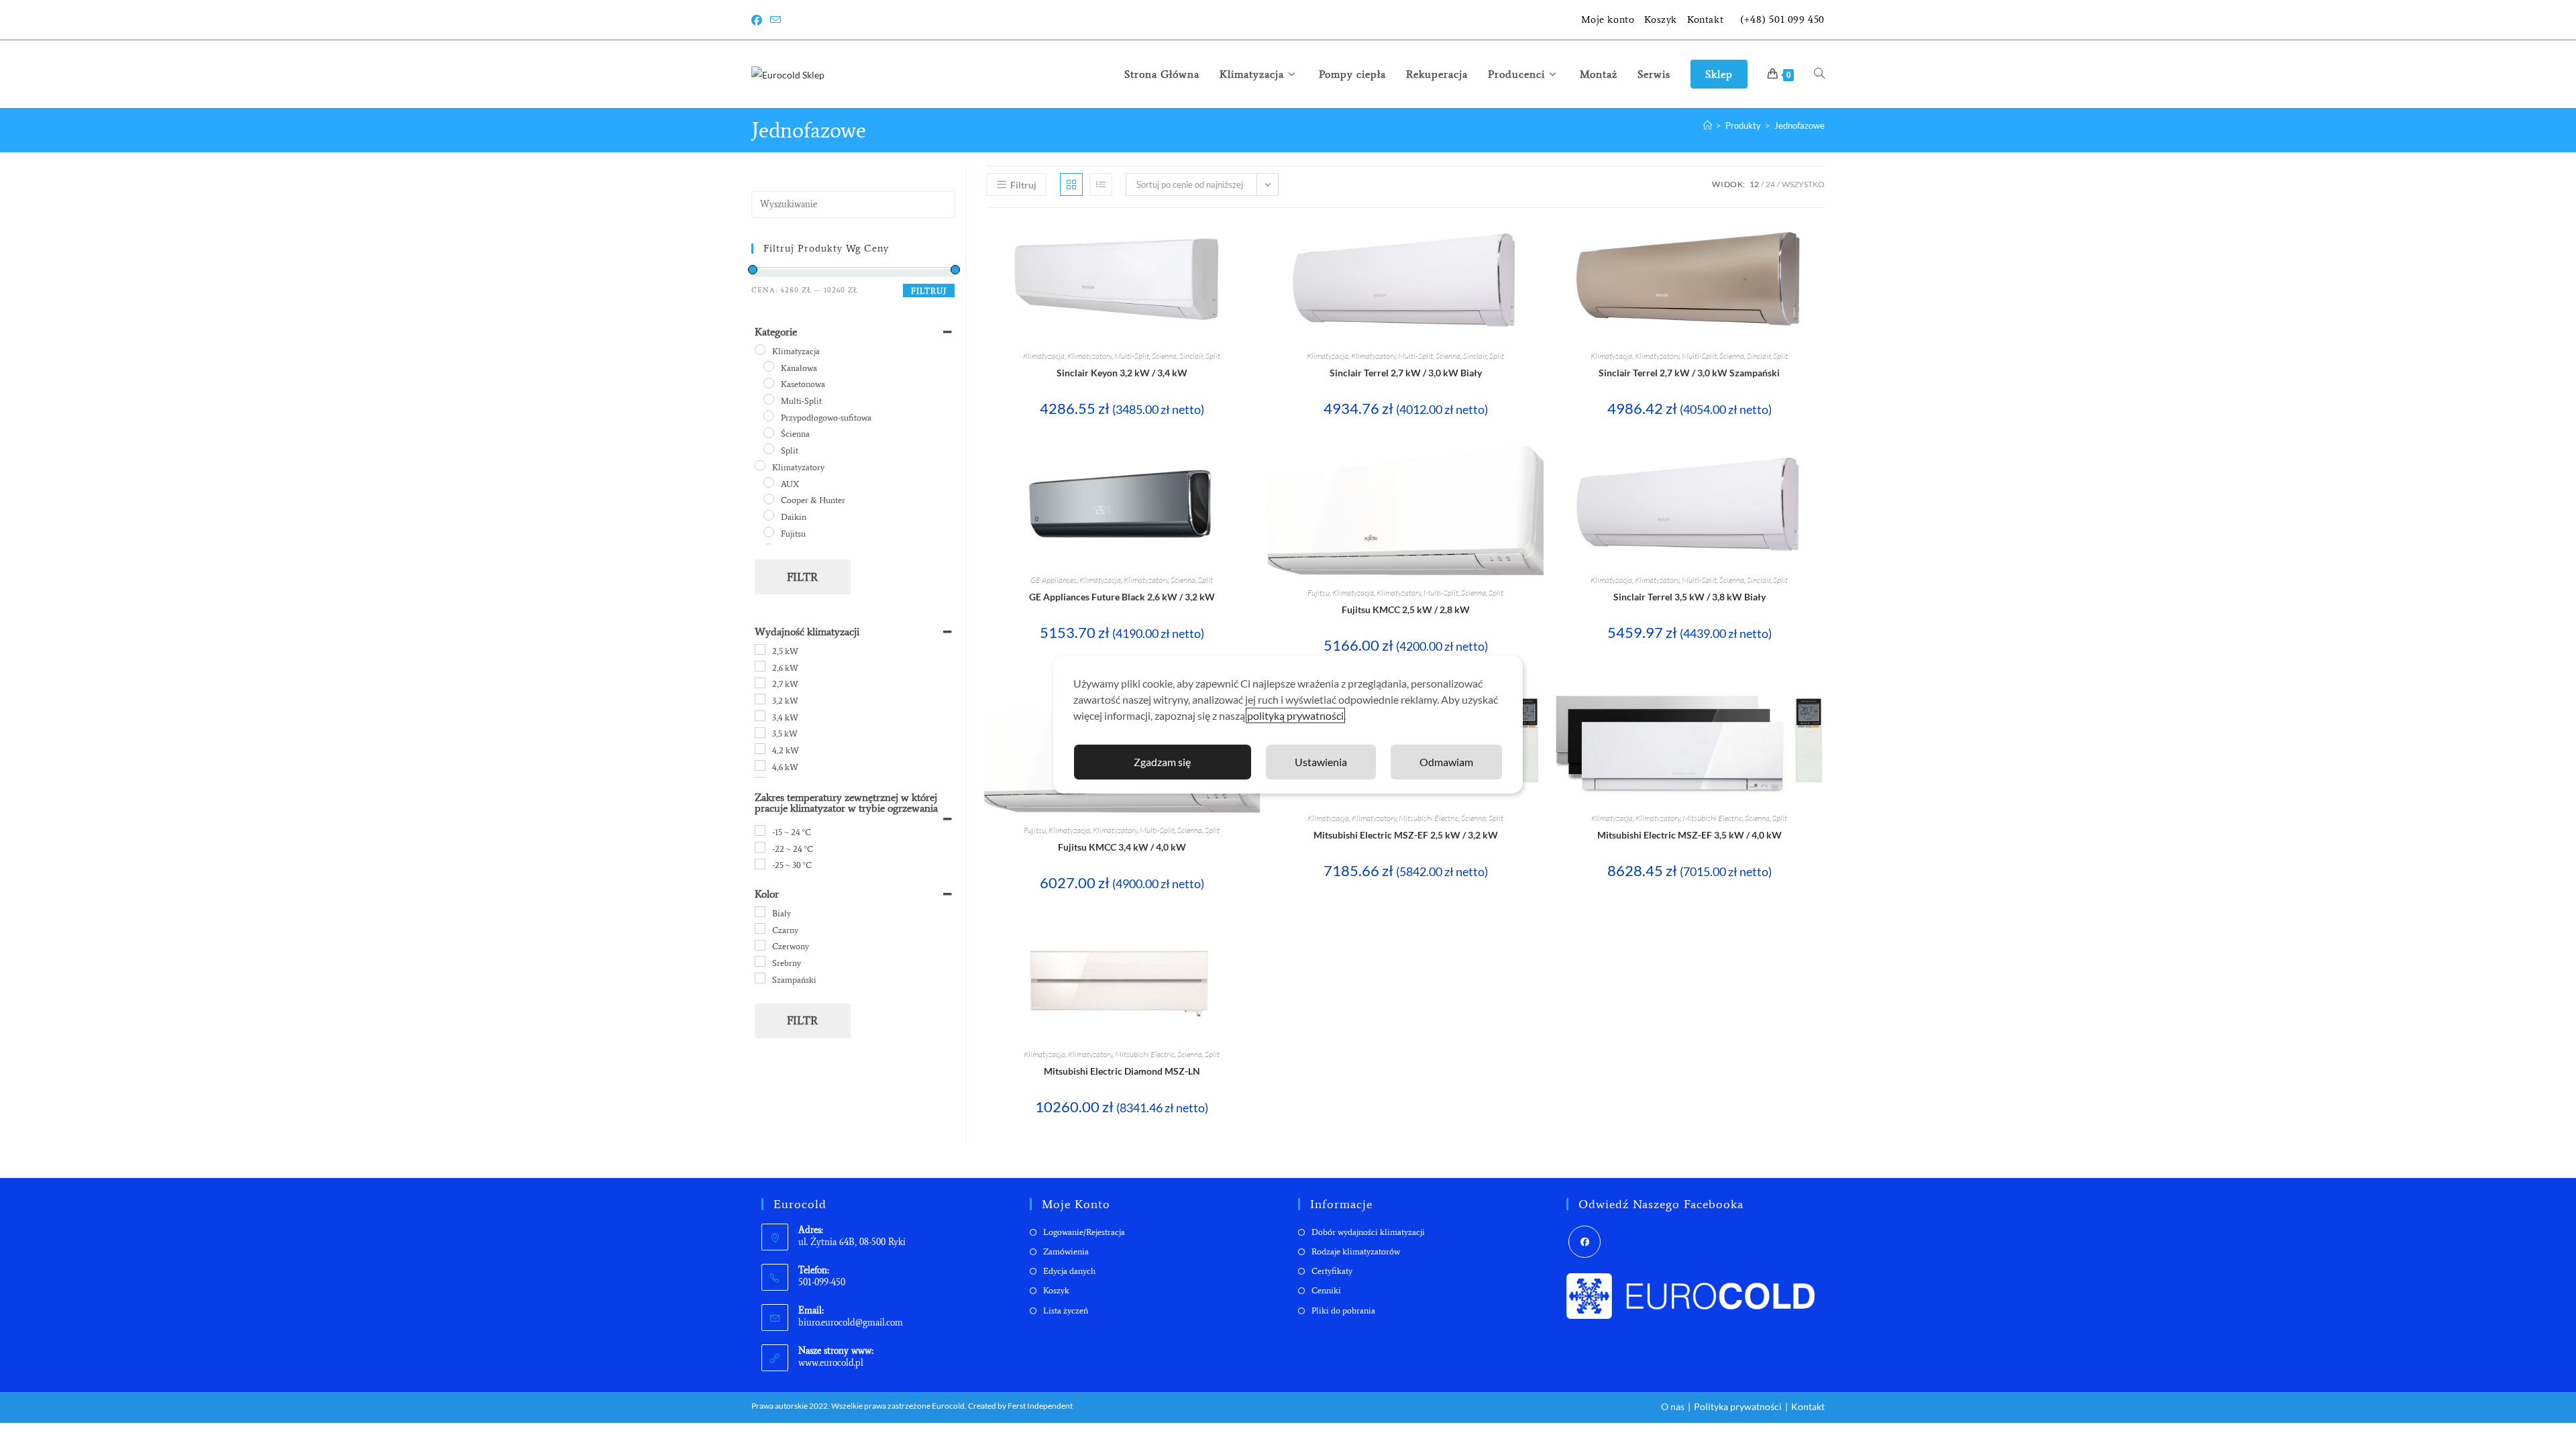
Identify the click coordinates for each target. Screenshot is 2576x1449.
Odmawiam (1446, 762)
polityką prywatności (1295, 715)
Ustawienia (1321, 762)
